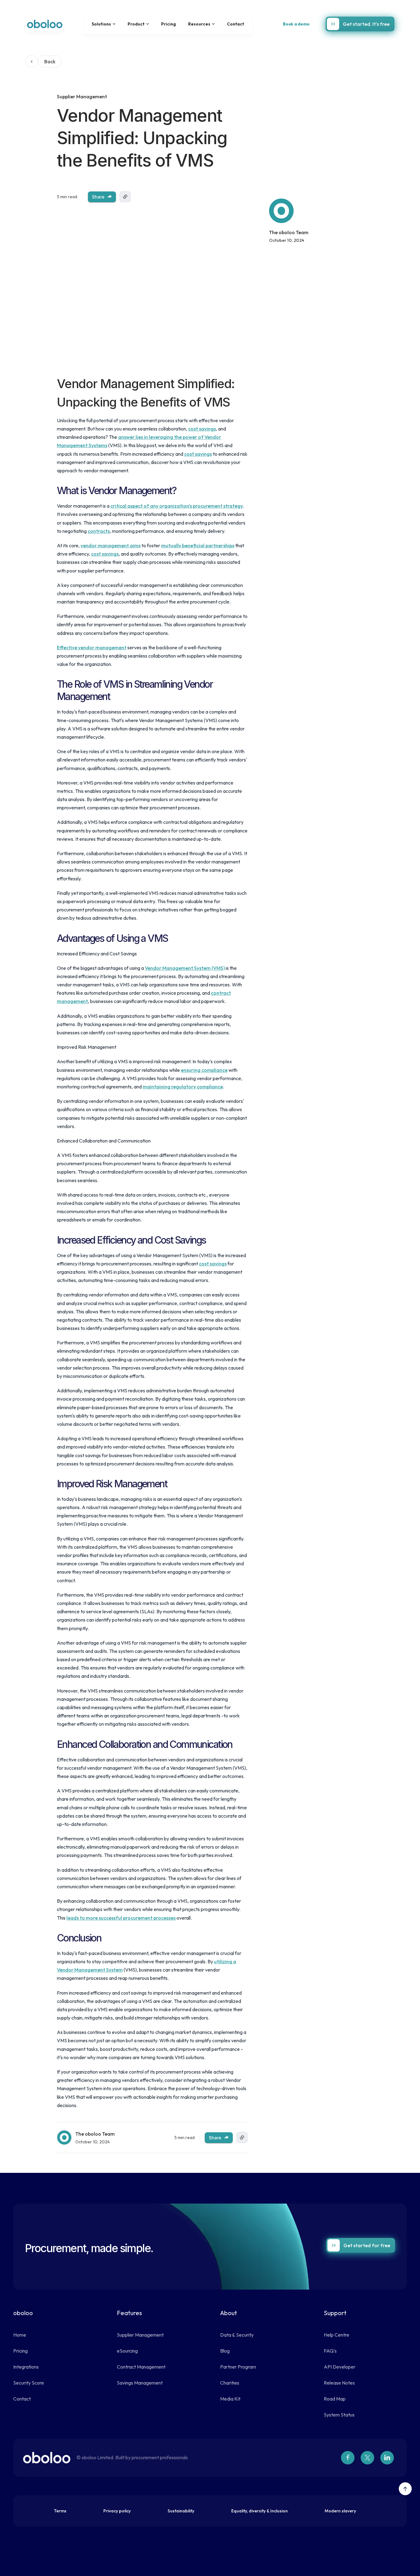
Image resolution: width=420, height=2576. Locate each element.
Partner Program (238, 2367)
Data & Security (237, 2335)
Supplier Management (140, 2335)
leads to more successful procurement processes (121, 1918)
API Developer (340, 2367)
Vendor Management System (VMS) (185, 968)
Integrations (26, 2367)
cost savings (202, 429)
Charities (230, 2383)
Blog (225, 2351)
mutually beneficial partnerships (198, 545)
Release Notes (339, 2383)
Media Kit (230, 2399)
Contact (236, 24)
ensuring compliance (204, 1070)
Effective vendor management (92, 647)
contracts (99, 531)
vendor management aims (111, 545)
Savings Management (140, 2383)
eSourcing (127, 2351)
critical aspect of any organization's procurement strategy (177, 506)
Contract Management (141, 2367)
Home (20, 2335)
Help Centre (337, 2335)
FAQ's (330, 2351)
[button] (103, 24)
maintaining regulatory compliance (183, 1087)
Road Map (335, 2399)
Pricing (168, 24)
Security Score (29, 2383)
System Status (339, 2415)
